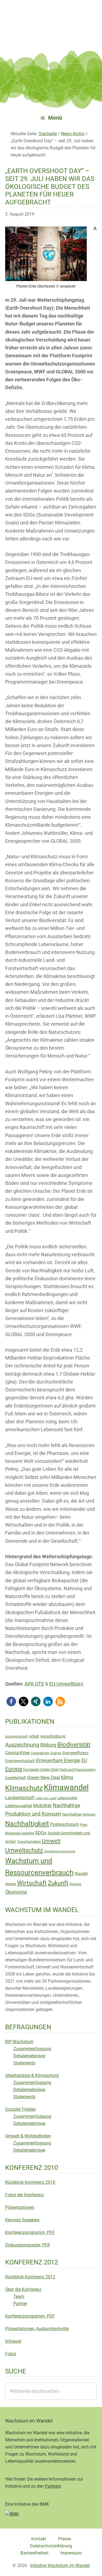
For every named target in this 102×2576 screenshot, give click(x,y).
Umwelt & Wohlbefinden (28, 2136)
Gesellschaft (16, 1778)
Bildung (48, 1745)
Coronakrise (40, 1753)
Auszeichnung (22, 1745)
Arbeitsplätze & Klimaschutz (32, 2075)
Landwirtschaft (20, 1798)
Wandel (81, 1874)
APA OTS (34, 1684)
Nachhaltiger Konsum (79, 1814)
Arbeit (34, 1736)
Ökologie (75, 1884)
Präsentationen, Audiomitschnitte (37, 2329)
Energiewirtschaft (20, 1761)
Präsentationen (20, 2207)
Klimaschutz (24, 1788)
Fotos (11, 2354)
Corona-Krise (17, 1753)
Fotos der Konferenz (24, 2195)
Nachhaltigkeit (27, 1824)
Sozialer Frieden (21, 2109)
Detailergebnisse (29, 2056)
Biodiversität (74, 1745)
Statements (24, 2063)
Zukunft (58, 1883)
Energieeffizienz (75, 1753)
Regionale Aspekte (20, 1833)
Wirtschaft (32, 1883)
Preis (84, 1825)
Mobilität (42, 1805)
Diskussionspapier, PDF (28, 2245)
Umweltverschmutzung (60, 1851)
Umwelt (51, 1841)
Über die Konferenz (23, 2289)
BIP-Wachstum (19, 2042)
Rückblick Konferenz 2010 (30, 2182)
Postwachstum (64, 1824)
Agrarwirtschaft (17, 1737)
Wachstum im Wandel (51, 18)
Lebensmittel (67, 1798)
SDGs (41, 1833)
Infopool (13, 2341)
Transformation (29, 1842)
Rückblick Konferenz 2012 (30, 2277)
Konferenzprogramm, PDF (30, 2232)
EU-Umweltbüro (66, 1684)
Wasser (11, 1884)
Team (19, 2296)
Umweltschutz (24, 1850)
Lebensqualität (19, 1806)
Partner (20, 2304)
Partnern (53, 2486)
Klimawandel (66, 1787)
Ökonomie (16, 1892)
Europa (14, 1769)
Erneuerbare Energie (58, 1760)
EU (84, 1760)
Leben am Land (46, 1798)
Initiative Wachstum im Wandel (60, 2566)
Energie (56, 1753)
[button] (11, 1701)
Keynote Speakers (22, 2220)
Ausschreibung (53, 1736)
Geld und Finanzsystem (78, 1770)
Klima (67, 1777)
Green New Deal (44, 1777)
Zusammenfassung (32, 2049)
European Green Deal (41, 1769)
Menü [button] (55, 118)
